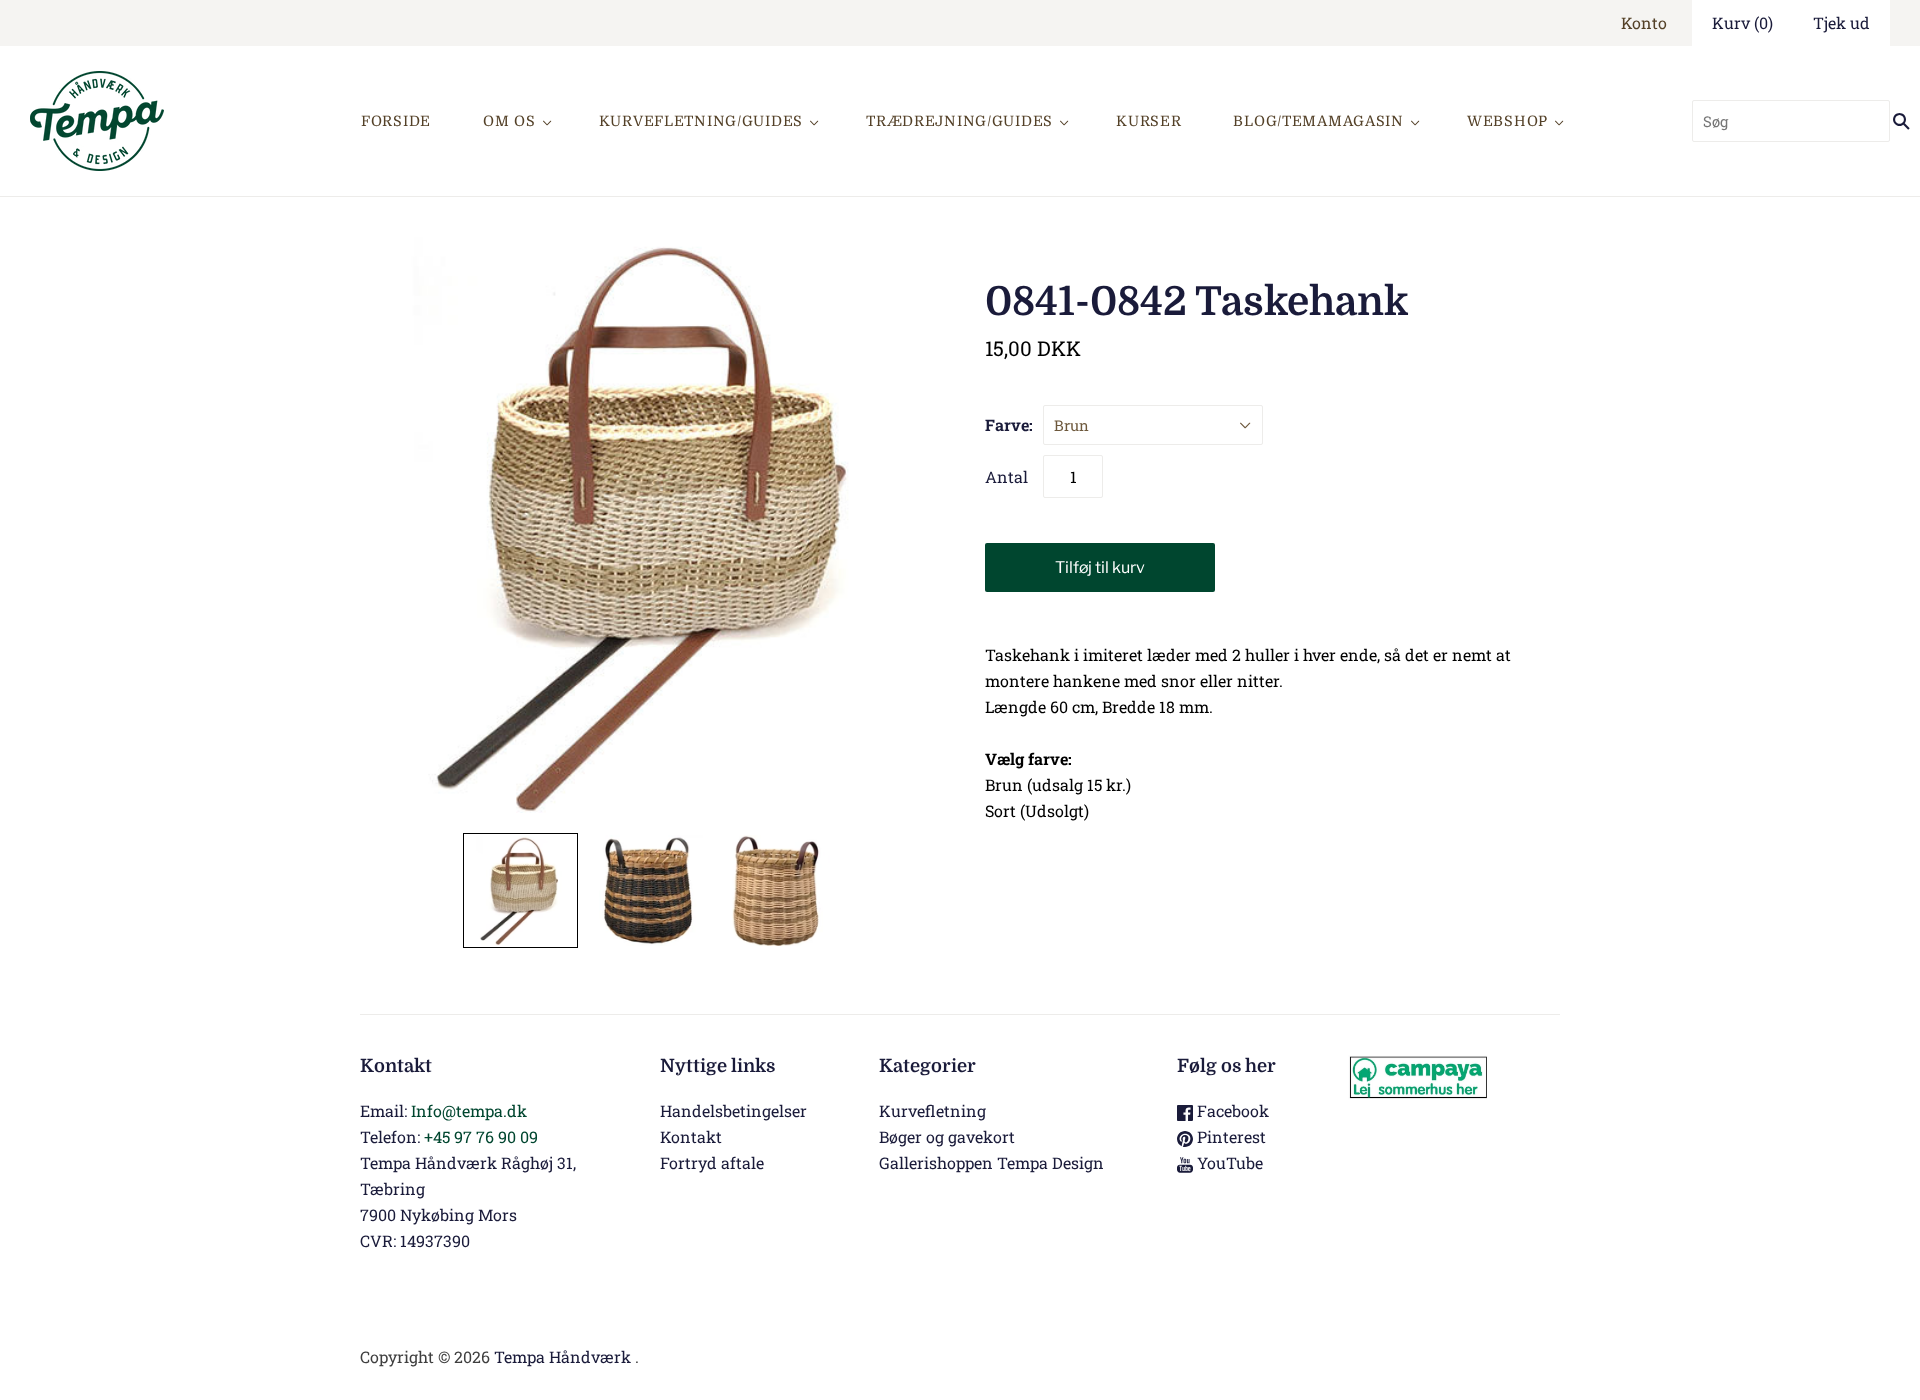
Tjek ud (1841, 22)
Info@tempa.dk (469, 1110)
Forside (396, 121)
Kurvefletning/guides (701, 121)
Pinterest (1229, 1136)
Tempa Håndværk (562, 1356)
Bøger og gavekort (947, 1136)
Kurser (1148, 121)
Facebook (1231, 1110)
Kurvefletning (932, 1110)
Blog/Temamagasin (1318, 121)
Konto (1644, 22)
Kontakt (691, 1136)
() (1742, 22)
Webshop (1507, 121)
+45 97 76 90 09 (481, 1136)
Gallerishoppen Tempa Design (991, 1162)
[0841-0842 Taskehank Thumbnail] (520, 890)
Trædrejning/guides (959, 121)
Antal (1006, 476)
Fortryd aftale (712, 1162)
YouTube (1228, 1162)
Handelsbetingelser (733, 1110)
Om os (509, 121)
